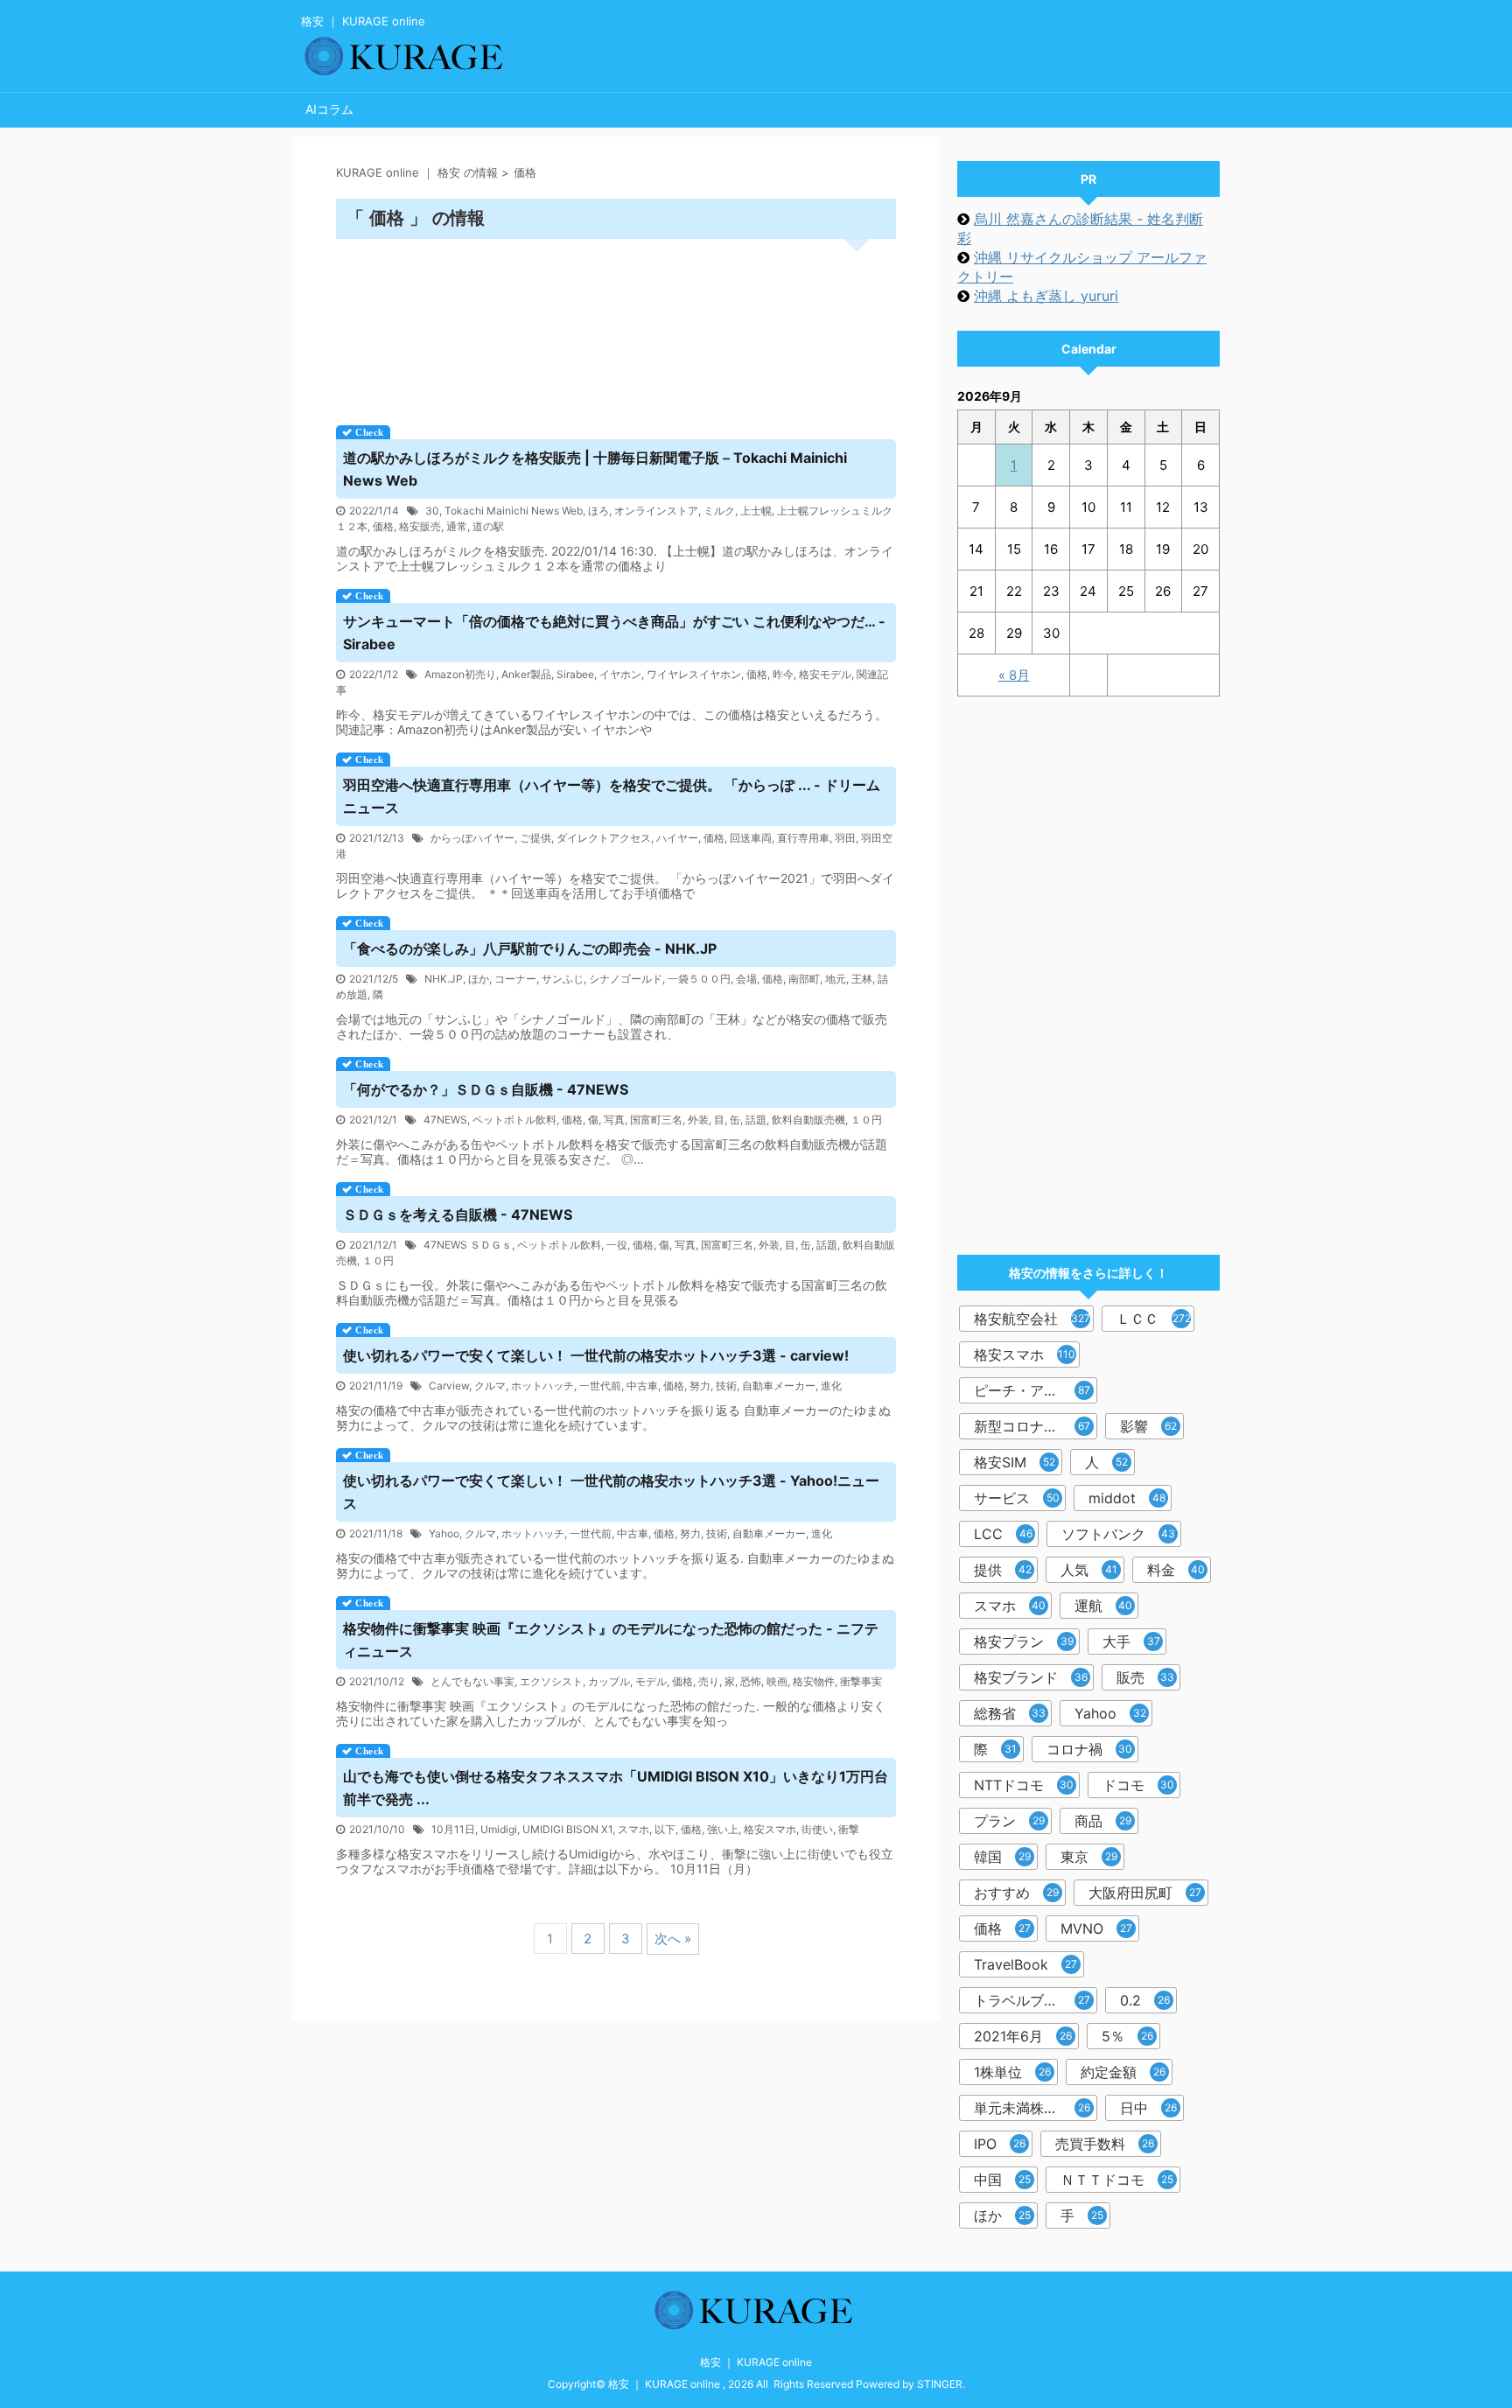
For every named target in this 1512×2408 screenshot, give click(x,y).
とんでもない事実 (472, 1681)
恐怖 (751, 1681)
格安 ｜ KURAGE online (756, 2362)
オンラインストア (656, 511)
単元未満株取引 (1032, 2108)
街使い (817, 1829)
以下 (665, 1829)
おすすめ (1016, 1893)
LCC (1003, 1534)
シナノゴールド (626, 979)
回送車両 (751, 838)
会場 (746, 979)
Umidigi (499, 1829)
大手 (1131, 1641)
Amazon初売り (460, 674)
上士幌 (756, 511)
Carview (449, 1386)
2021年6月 (1023, 2036)
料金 (1176, 1570)
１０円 (866, 1120)
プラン (1009, 1821)
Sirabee (575, 674)
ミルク (719, 511)
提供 (1003, 1570)
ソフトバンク (1118, 1534)
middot (1127, 1498)
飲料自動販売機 (808, 1120)
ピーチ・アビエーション (1036, 1390)
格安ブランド (1031, 1677)
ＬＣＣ (1154, 1319)
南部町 (804, 979)
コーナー (515, 979)
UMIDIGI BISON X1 (567, 1829)
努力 (700, 1386)
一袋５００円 (699, 979)
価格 (383, 526)
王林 (862, 979)
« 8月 (1014, 675)
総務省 (1010, 1713)
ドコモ (1138, 1785)
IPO (1000, 2144)
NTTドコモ (1024, 1785)
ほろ (598, 511)
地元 (836, 979)
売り (709, 1681)
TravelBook (1025, 1964)
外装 (698, 1120)
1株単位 (1012, 2072)
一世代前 (600, 1386)
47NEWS (445, 1120)
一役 (617, 1245)
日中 (1148, 2108)
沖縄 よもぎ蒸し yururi (1046, 296)
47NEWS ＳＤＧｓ (468, 1245)
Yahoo (444, 1533)
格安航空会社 (1032, 1319)
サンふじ (563, 979)
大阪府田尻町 (1145, 1893)
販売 (1145, 1677)
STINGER (940, 2384)
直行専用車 (803, 838)
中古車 (642, 1386)
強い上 (723, 1829)
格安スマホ (770, 1829)
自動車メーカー (779, 1386)
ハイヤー (677, 838)
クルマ (490, 1386)
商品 (1103, 1821)
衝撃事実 (861, 1681)
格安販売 (420, 526)
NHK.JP (444, 979)
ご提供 (535, 838)
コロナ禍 (1089, 1749)
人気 (1089, 1570)
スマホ (633, 1829)
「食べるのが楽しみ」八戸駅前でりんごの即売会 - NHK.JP (530, 948)
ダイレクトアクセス (604, 838)
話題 (756, 1120)
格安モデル (825, 674)
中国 (1002, 2180)
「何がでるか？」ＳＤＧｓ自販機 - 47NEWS (486, 1089)
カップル (609, 1681)
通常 (457, 526)
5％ (1127, 2036)
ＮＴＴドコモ (1117, 2180)
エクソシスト (551, 1681)
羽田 (845, 838)
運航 (1103, 1606)
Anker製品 (526, 674)
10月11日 (453, 1829)
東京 (1089, 1857)
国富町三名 (656, 1120)
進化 (831, 1386)
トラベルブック (1032, 2000)
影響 (1148, 1426)
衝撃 (849, 1829)
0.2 (1145, 2000)
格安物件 (814, 1681)
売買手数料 (1105, 2144)
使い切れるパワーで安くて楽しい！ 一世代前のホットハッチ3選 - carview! (596, 1355)
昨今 (783, 674)
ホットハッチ (542, 1386)
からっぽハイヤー (472, 838)
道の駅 (488, 526)
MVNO (1096, 1928)
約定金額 (1123, 2072)
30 (432, 511)
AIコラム (329, 109)
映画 (777, 1681)
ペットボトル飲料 (514, 1120)
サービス (1017, 1498)
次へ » (673, 1939)
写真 (614, 1120)
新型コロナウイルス (1036, 1426)
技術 (726, 1386)
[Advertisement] (616, 326)
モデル (651, 1681)
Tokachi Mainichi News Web (514, 511)
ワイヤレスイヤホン (694, 674)
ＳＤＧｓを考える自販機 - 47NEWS (458, 1214)
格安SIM (1015, 1462)
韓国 (1002, 1857)
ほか (479, 979)
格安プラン (1024, 1641)
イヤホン (620, 674)
